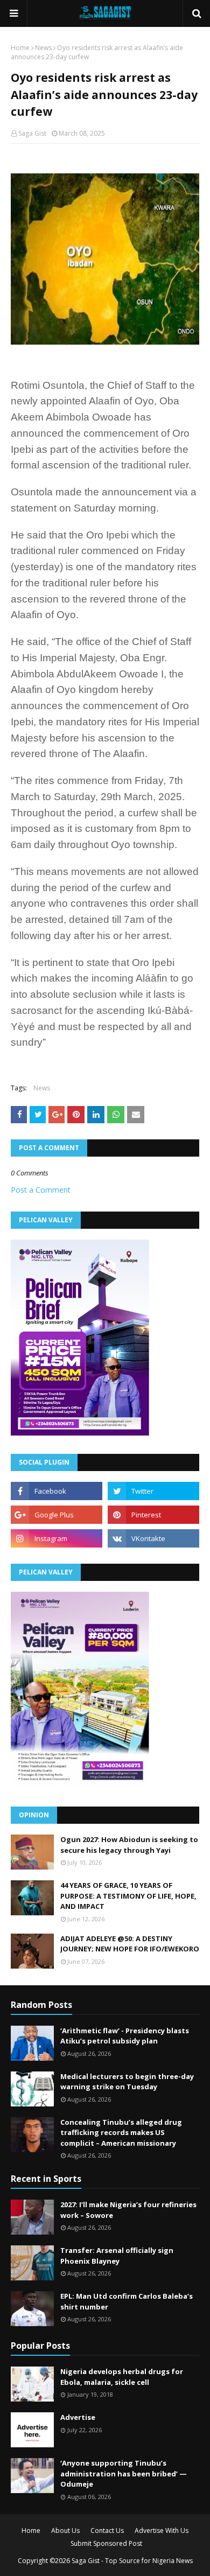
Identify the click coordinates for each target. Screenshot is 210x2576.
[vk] (153, 1538)
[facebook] (57, 1491)
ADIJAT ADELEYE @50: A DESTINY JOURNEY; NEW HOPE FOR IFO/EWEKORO (130, 1944)
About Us (65, 2530)
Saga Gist (32, 133)
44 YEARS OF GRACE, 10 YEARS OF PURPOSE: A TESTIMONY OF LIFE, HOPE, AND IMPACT (128, 1896)
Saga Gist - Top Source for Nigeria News (132, 2561)
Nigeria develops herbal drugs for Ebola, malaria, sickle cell (122, 2377)
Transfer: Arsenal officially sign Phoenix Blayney (117, 2256)
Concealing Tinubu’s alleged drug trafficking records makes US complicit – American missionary (121, 2133)
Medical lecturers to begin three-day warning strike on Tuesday (127, 2082)
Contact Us (107, 2530)
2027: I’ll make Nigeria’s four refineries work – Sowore (128, 2210)
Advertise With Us (162, 2530)
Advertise (78, 2417)
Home (20, 48)
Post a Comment (41, 1190)
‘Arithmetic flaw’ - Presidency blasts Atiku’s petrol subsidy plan (125, 2036)
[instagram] (57, 1538)
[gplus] (57, 1515)
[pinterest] (153, 1515)
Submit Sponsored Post (106, 2543)
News (43, 48)
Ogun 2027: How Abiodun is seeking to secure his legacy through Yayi (129, 1845)
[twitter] (153, 1491)
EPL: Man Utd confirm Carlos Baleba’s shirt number (127, 2301)
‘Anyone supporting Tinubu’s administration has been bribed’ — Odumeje (124, 2473)
